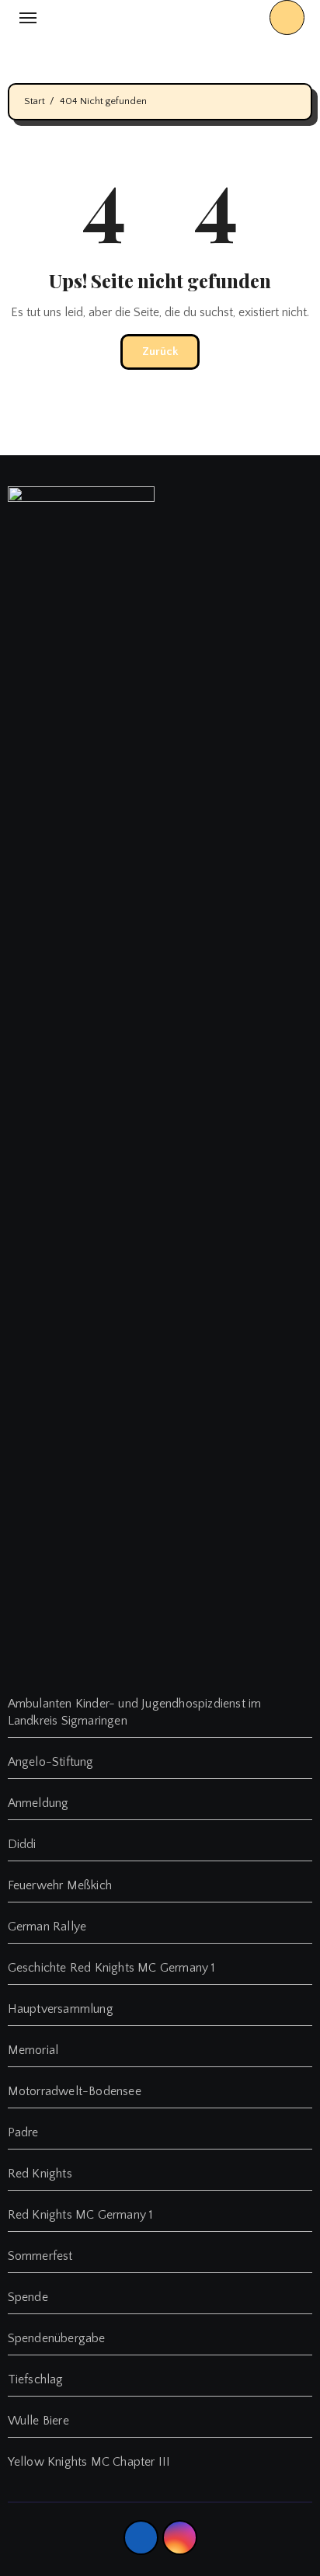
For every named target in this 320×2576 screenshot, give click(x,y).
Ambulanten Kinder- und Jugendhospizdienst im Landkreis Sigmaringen (135, 1712)
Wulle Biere (38, 2421)
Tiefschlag (36, 2379)
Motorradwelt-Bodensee (75, 2091)
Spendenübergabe (57, 2338)
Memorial (33, 2050)
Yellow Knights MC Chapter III (89, 2462)
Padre (23, 2132)
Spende (28, 2297)
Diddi (22, 1844)
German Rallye (47, 1927)
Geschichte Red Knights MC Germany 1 (112, 1968)
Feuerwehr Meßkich (60, 1885)
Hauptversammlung (61, 2009)
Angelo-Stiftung (51, 1762)
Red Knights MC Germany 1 (81, 2215)
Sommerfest (40, 2256)
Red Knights (40, 2174)
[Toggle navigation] (28, 18)
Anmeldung (38, 1803)
